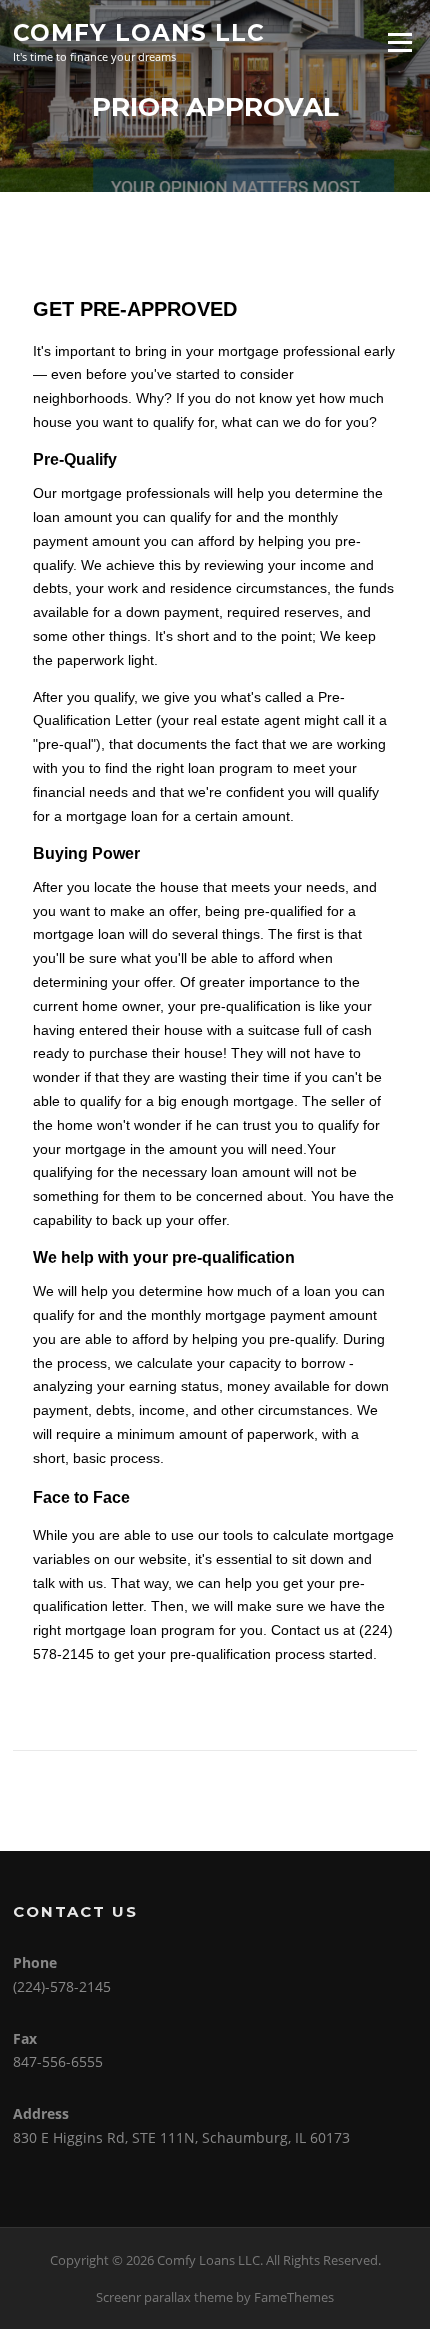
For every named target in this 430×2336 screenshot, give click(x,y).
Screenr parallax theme (164, 2297)
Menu (399, 42)
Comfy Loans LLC (139, 32)
